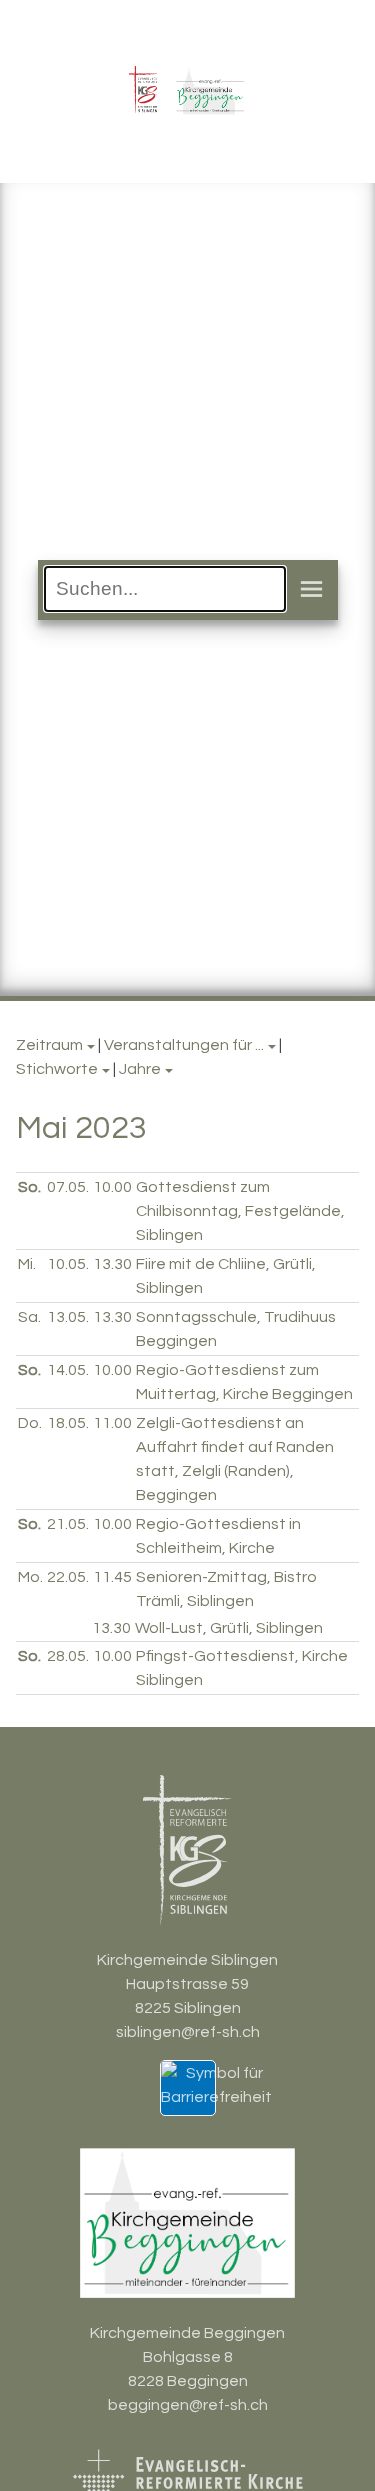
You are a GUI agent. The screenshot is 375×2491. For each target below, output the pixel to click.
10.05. (68, 1264)
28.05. (68, 1656)
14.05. (68, 1370)
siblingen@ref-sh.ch (188, 2032)
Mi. (27, 1264)
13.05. (68, 1317)
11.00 (112, 1423)
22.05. (68, 1577)
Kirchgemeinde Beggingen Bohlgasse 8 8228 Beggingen (187, 2357)
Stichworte (57, 1069)
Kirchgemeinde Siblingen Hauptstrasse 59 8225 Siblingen (187, 1984)
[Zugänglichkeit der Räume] (216, 2097)
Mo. (30, 1577)
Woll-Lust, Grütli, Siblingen (229, 1628)
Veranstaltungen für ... (184, 1045)
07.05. (68, 1187)
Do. (30, 1423)
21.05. (68, 1524)
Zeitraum (49, 1045)
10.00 (112, 1187)
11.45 (112, 1577)
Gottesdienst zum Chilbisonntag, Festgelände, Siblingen (240, 1211)
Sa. (29, 1317)
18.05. (68, 1423)
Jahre (140, 1069)
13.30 (112, 1264)
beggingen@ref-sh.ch (188, 2405)
